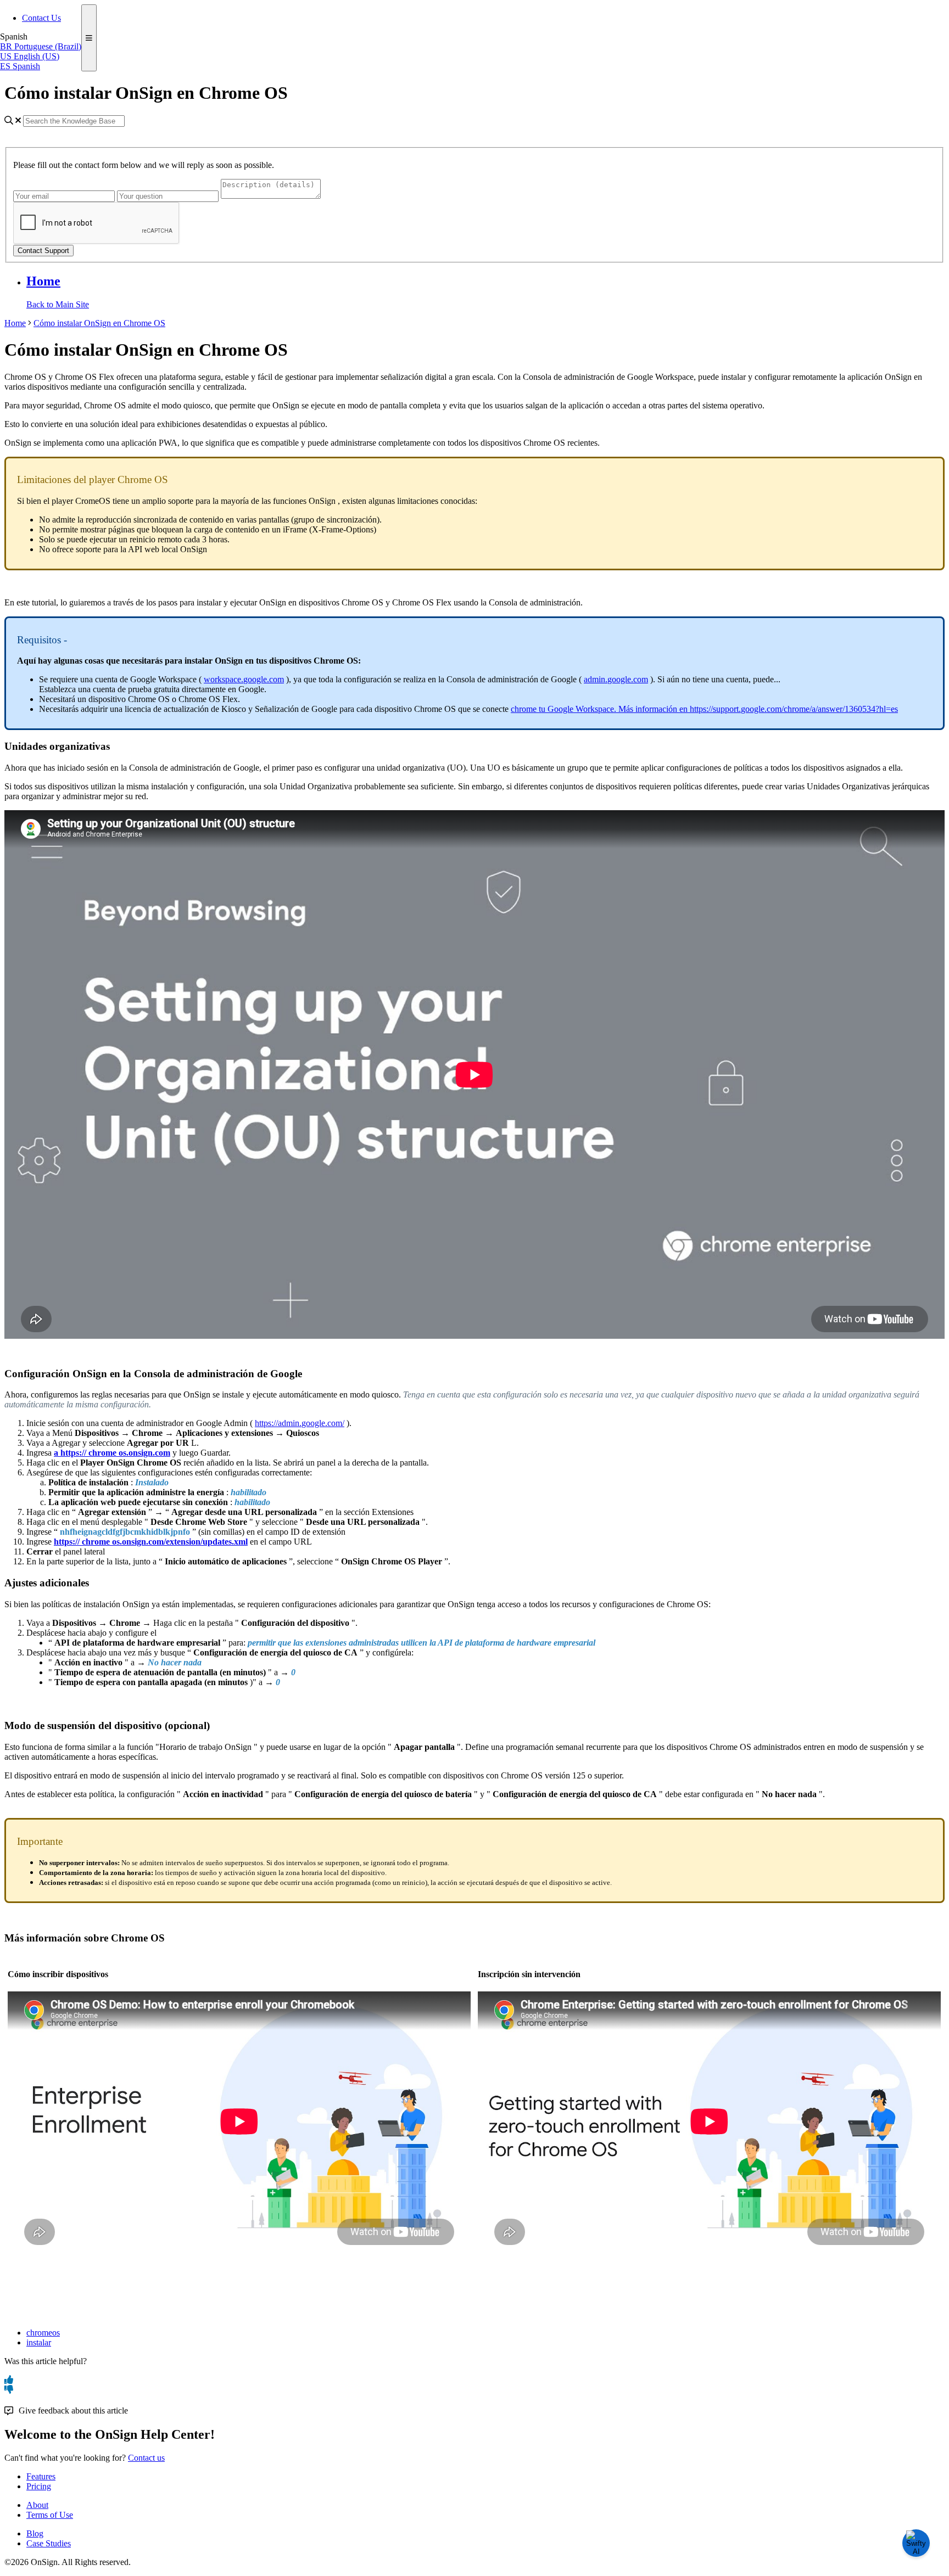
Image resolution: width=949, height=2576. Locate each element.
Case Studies (49, 2543)
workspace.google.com (244, 679)
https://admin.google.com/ (300, 1423)
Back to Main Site (58, 304)
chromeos (43, 2333)
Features (41, 2476)
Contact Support (43, 251)
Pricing (39, 2486)
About (37, 2505)
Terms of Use (50, 2515)
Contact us (146, 2458)
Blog (35, 2533)
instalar (39, 2342)
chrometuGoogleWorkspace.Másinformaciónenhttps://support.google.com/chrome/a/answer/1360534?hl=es (704, 709)
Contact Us (41, 18)
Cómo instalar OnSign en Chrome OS (99, 323)
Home (43, 281)
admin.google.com (616, 679)
